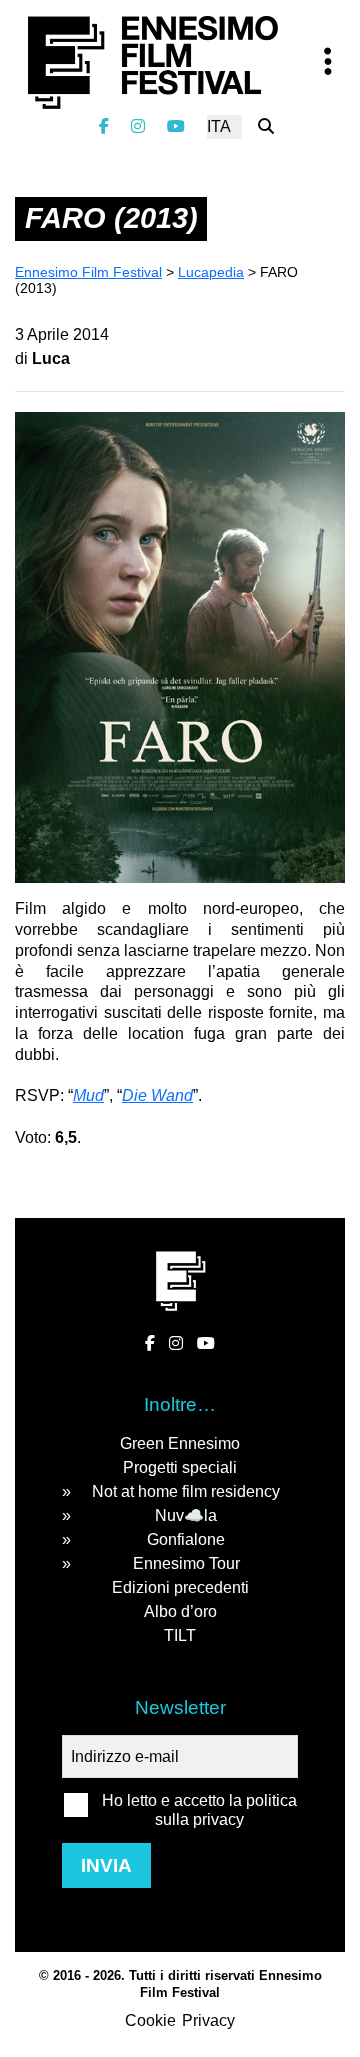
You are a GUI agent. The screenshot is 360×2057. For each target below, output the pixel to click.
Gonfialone (186, 1539)
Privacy (208, 2020)
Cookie (150, 2020)
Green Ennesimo (180, 1443)
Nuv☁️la (186, 1515)
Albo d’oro (180, 1611)
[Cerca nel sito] (266, 126)
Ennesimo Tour (186, 1563)
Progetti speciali (180, 1467)
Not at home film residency (186, 1491)
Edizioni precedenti (180, 1587)
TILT (180, 1635)
